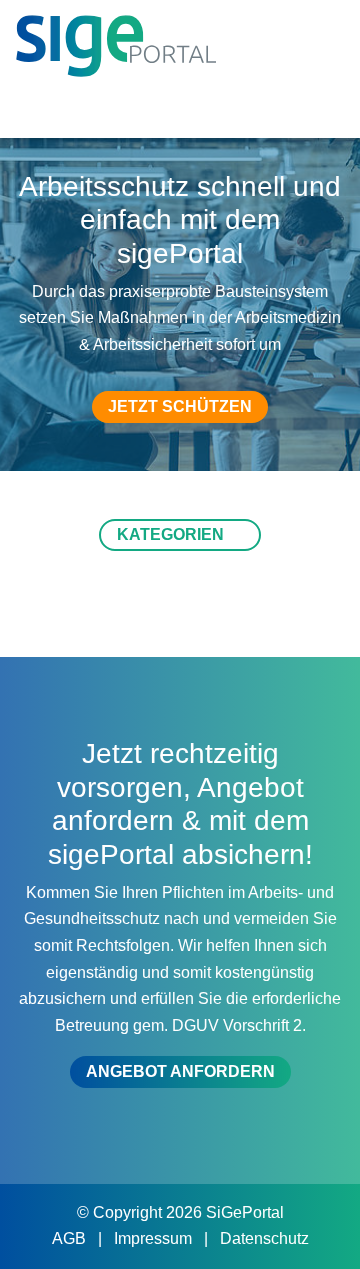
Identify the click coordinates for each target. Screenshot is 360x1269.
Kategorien (172, 534)
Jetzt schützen (180, 406)
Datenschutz (264, 1238)
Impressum (155, 1238)
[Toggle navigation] (316, 106)
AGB (71, 1238)
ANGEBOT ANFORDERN (180, 1071)
